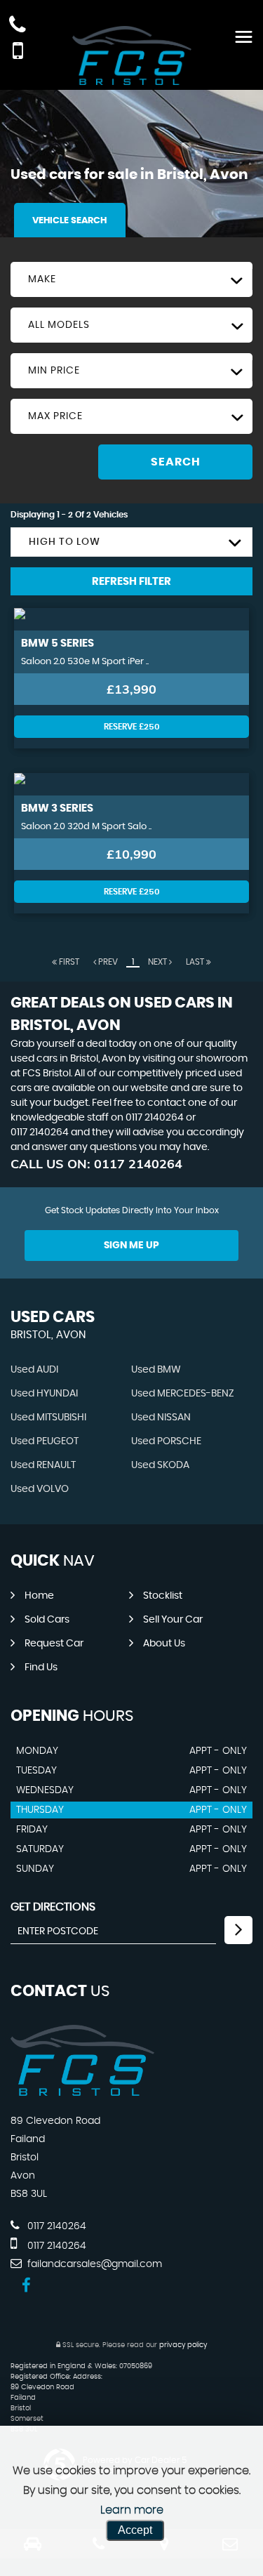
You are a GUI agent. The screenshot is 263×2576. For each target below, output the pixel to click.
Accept (135, 2530)
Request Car (54, 1644)
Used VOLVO (40, 1489)
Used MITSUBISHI (48, 1418)
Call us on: (96, 1164)
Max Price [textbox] (55, 416)
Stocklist (163, 1596)
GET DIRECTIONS (53, 1907)
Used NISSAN (161, 1418)
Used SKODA (160, 1465)
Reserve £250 (132, 727)
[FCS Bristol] (82, 2092)
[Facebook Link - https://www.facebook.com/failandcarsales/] (26, 2286)
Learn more (132, 2510)
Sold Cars (47, 1620)
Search (176, 462)
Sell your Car (173, 1620)
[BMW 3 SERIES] (131, 784)
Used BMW (156, 1370)
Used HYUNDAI (44, 1394)
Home (39, 1596)
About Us (164, 1644)
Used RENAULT (43, 1465)
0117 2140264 (155, 1118)
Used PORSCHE (166, 1441)
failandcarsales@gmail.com (93, 2264)
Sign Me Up (131, 1246)
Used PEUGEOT (45, 1441)
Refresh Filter (131, 582)
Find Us (41, 1667)
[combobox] (131, 279)
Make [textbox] (42, 279)
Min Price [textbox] (54, 371)
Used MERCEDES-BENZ (183, 1394)
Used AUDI (34, 1370)
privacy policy (183, 2345)
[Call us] (18, 26)
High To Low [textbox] (65, 542)
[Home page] (132, 55)
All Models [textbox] (59, 325)
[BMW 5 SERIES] (131, 619)
